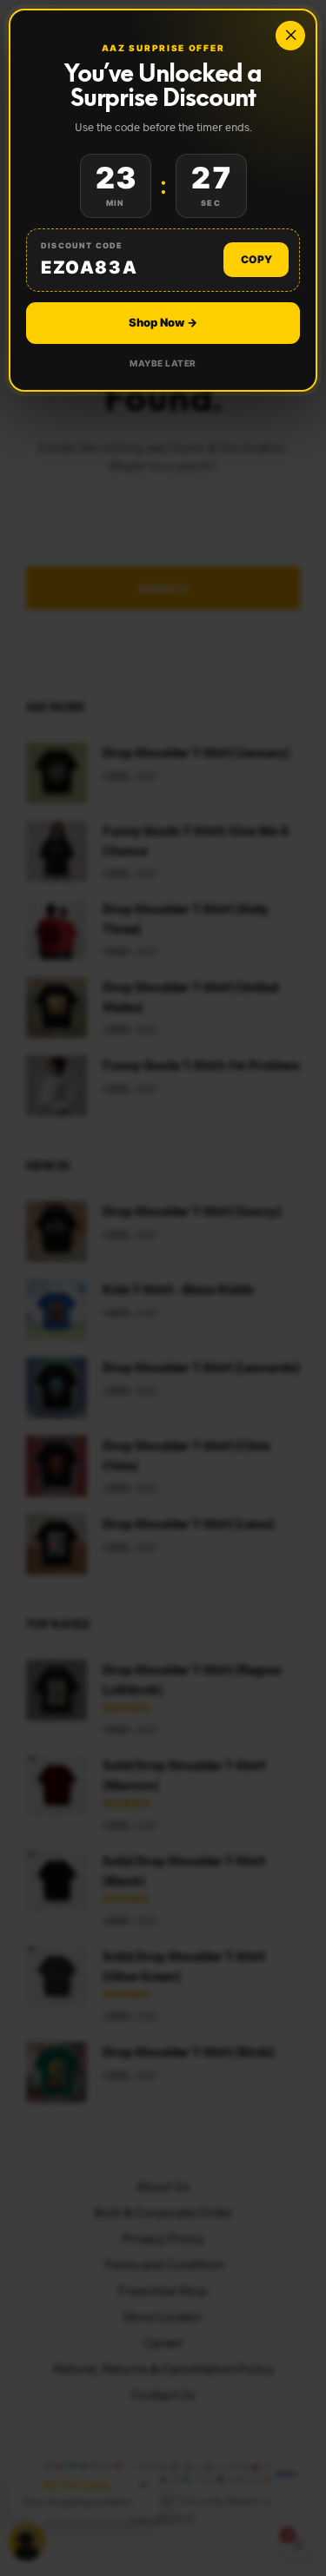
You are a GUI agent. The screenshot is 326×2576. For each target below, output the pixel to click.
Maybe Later (163, 363)
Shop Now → (163, 322)
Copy (256, 259)
